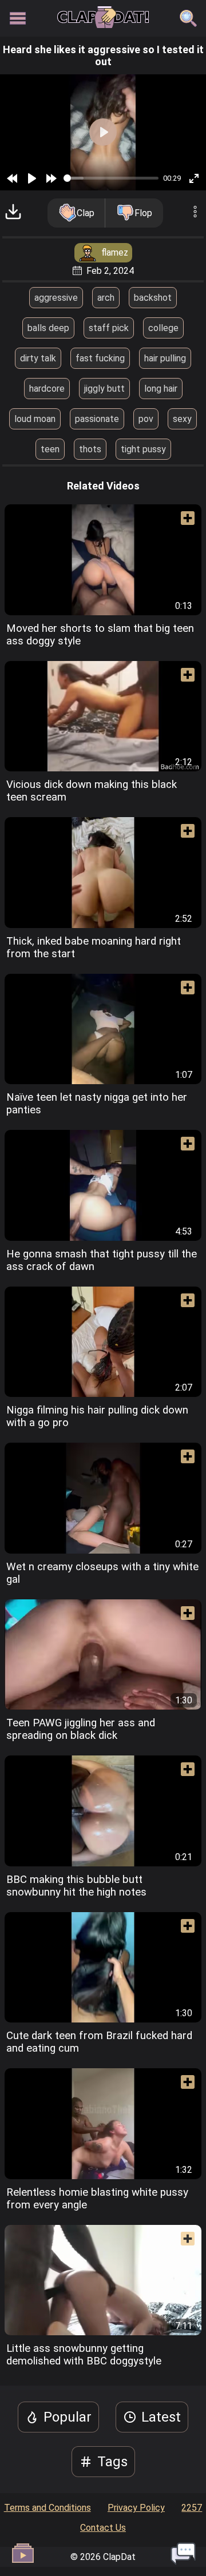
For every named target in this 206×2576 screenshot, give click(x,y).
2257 (192, 2508)
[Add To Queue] (183, 523)
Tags (112, 2462)
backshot (153, 298)
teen (50, 449)
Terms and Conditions (47, 2508)
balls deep (48, 328)
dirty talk (38, 358)
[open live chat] (183, 2553)
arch (106, 298)
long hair (161, 389)
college (163, 328)
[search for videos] (188, 18)
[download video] (13, 213)
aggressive (56, 298)
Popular (68, 2417)
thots (90, 449)
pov (146, 419)
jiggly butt (104, 389)
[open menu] (18, 18)
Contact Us (103, 2528)
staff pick (109, 328)
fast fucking (100, 358)
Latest (161, 2417)
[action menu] (195, 213)
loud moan (35, 419)
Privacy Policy (136, 2508)
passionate (97, 419)
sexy (182, 419)
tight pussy (143, 449)
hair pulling (165, 358)
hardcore (47, 389)
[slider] (111, 178)
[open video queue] (23, 2553)
